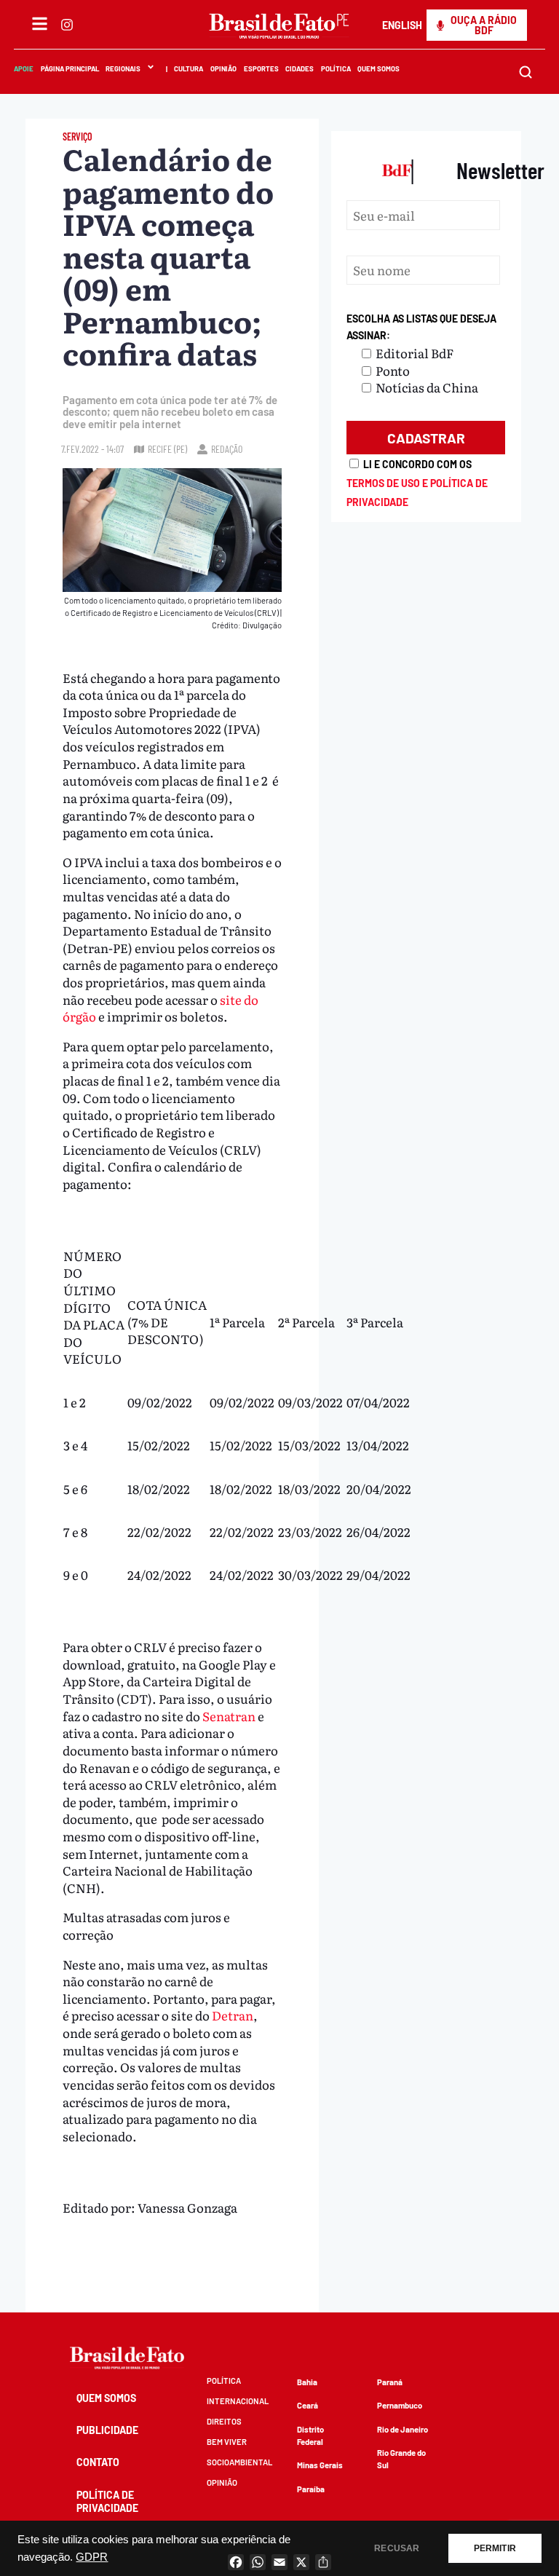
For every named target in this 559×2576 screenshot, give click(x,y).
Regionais (123, 68)
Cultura (189, 68)
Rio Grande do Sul (401, 2459)
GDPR (92, 2557)
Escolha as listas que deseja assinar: (421, 327)
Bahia (307, 2382)
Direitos (224, 2421)
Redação (227, 449)
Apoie (24, 68)
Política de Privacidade (107, 2501)
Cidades (300, 68)
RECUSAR (397, 2548)
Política (336, 68)
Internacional (238, 2401)
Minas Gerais (320, 2465)
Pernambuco (400, 2405)
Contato (98, 2462)
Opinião (223, 68)
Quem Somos (379, 68)
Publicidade (107, 2430)
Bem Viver (227, 2442)
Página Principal (70, 68)
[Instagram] (67, 25)
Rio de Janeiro (403, 2429)
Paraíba (311, 2489)
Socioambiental (239, 2462)
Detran (233, 2015)
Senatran (229, 1716)
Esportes (261, 68)
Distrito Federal (310, 2435)
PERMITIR (495, 2548)
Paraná (390, 2382)
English (402, 25)
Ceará (308, 2405)
